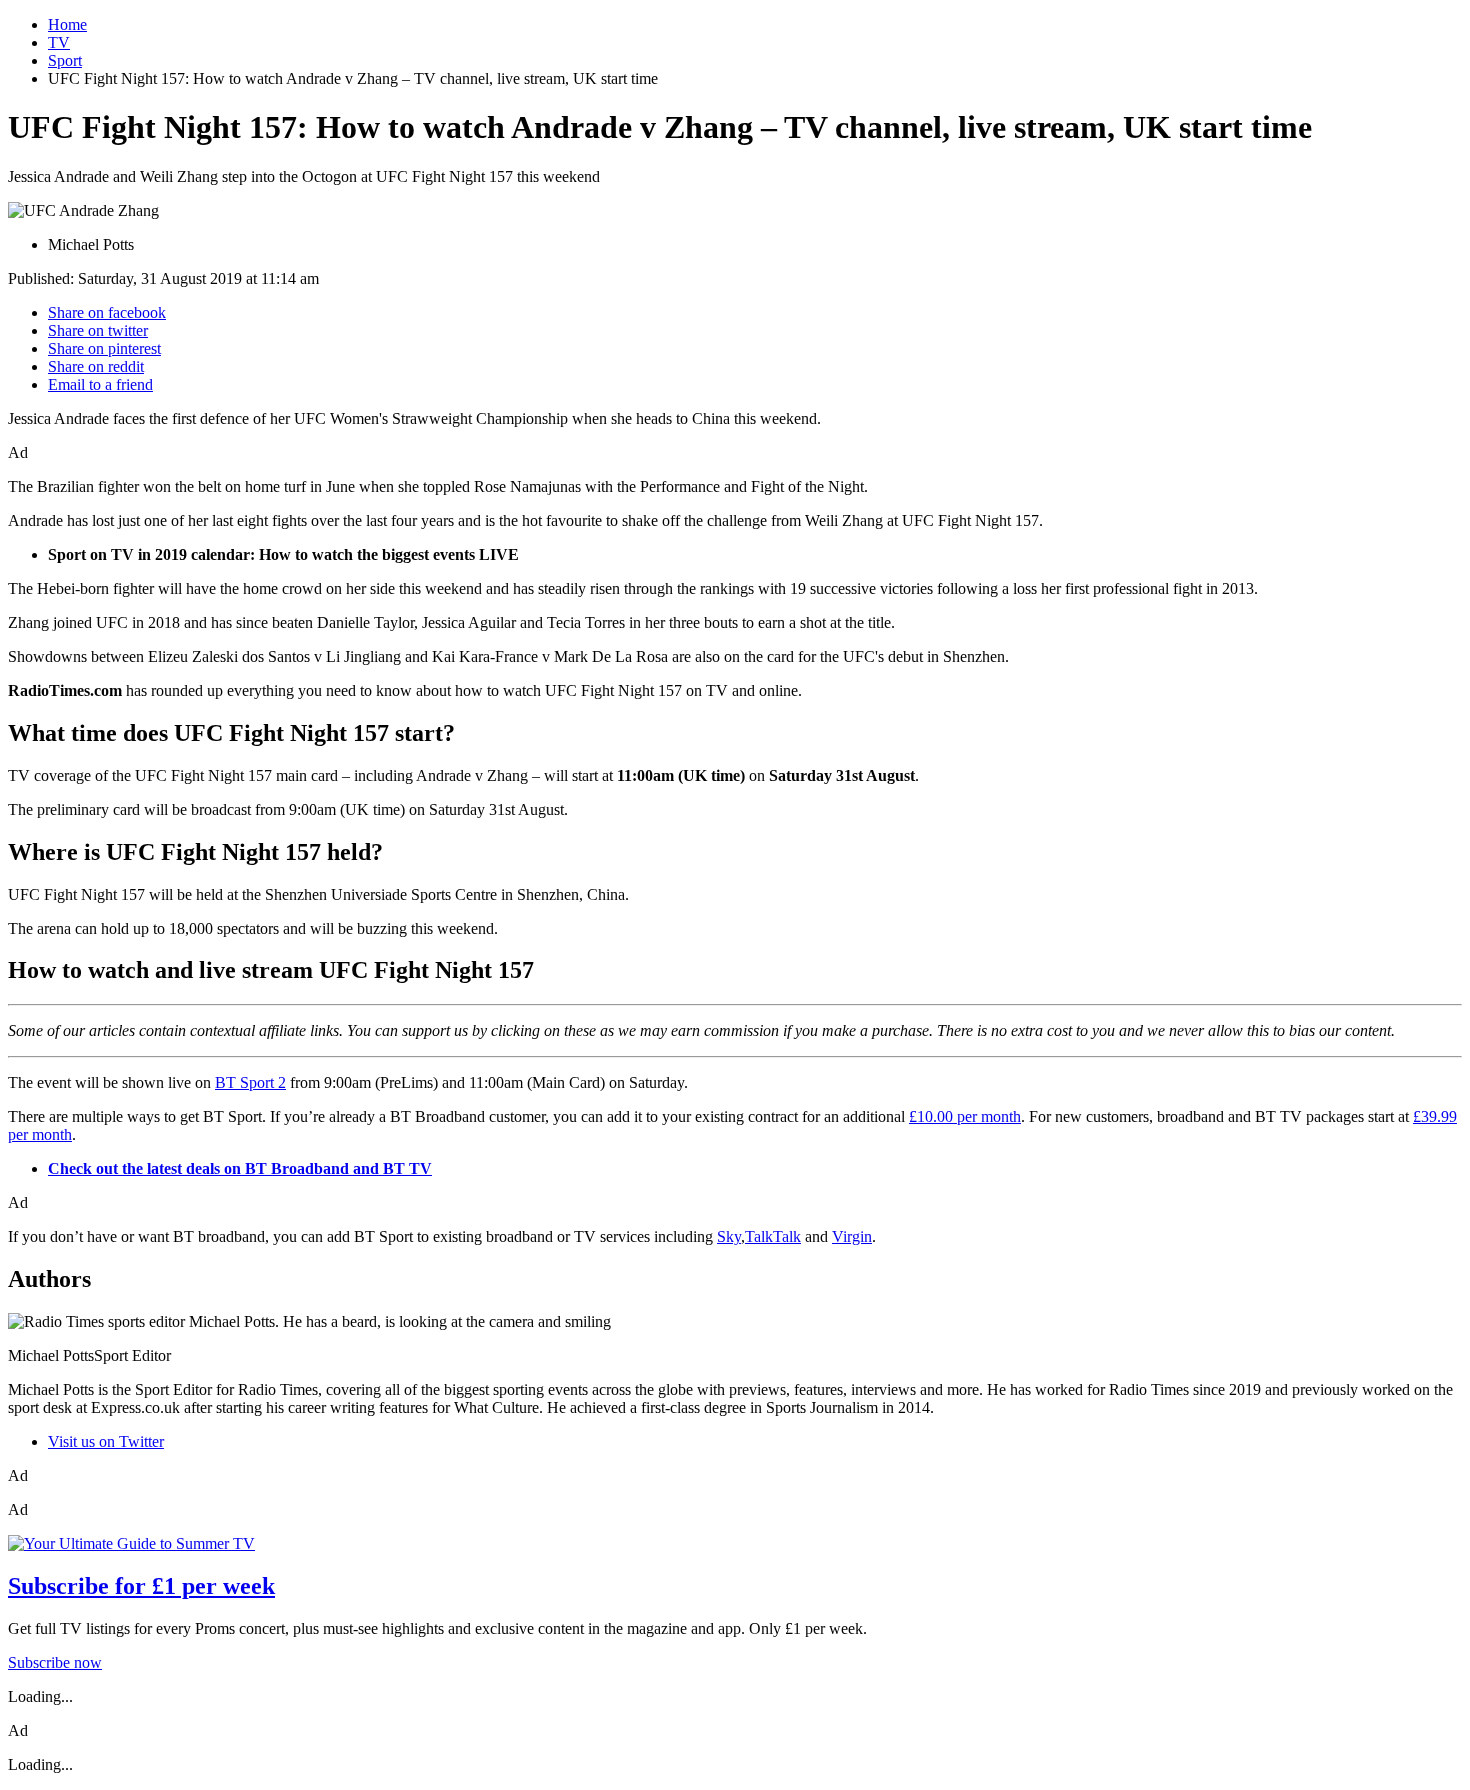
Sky (729, 1236)
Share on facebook (107, 312)
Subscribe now (55, 1662)
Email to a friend (100, 384)
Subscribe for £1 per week (141, 1586)
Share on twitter (98, 330)
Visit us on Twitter (106, 1441)
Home (67, 24)
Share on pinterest (104, 348)
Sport (65, 60)
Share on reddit (96, 366)
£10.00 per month (965, 1116)
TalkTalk (773, 1236)
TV (59, 42)
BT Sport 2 (250, 1082)
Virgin (852, 1236)
